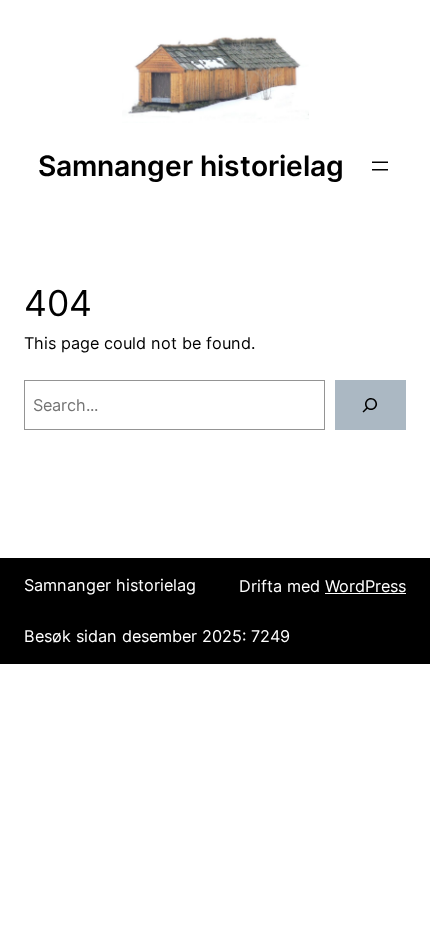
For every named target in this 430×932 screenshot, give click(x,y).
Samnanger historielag (191, 166)
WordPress (365, 586)
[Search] (370, 405)
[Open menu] (380, 166)
